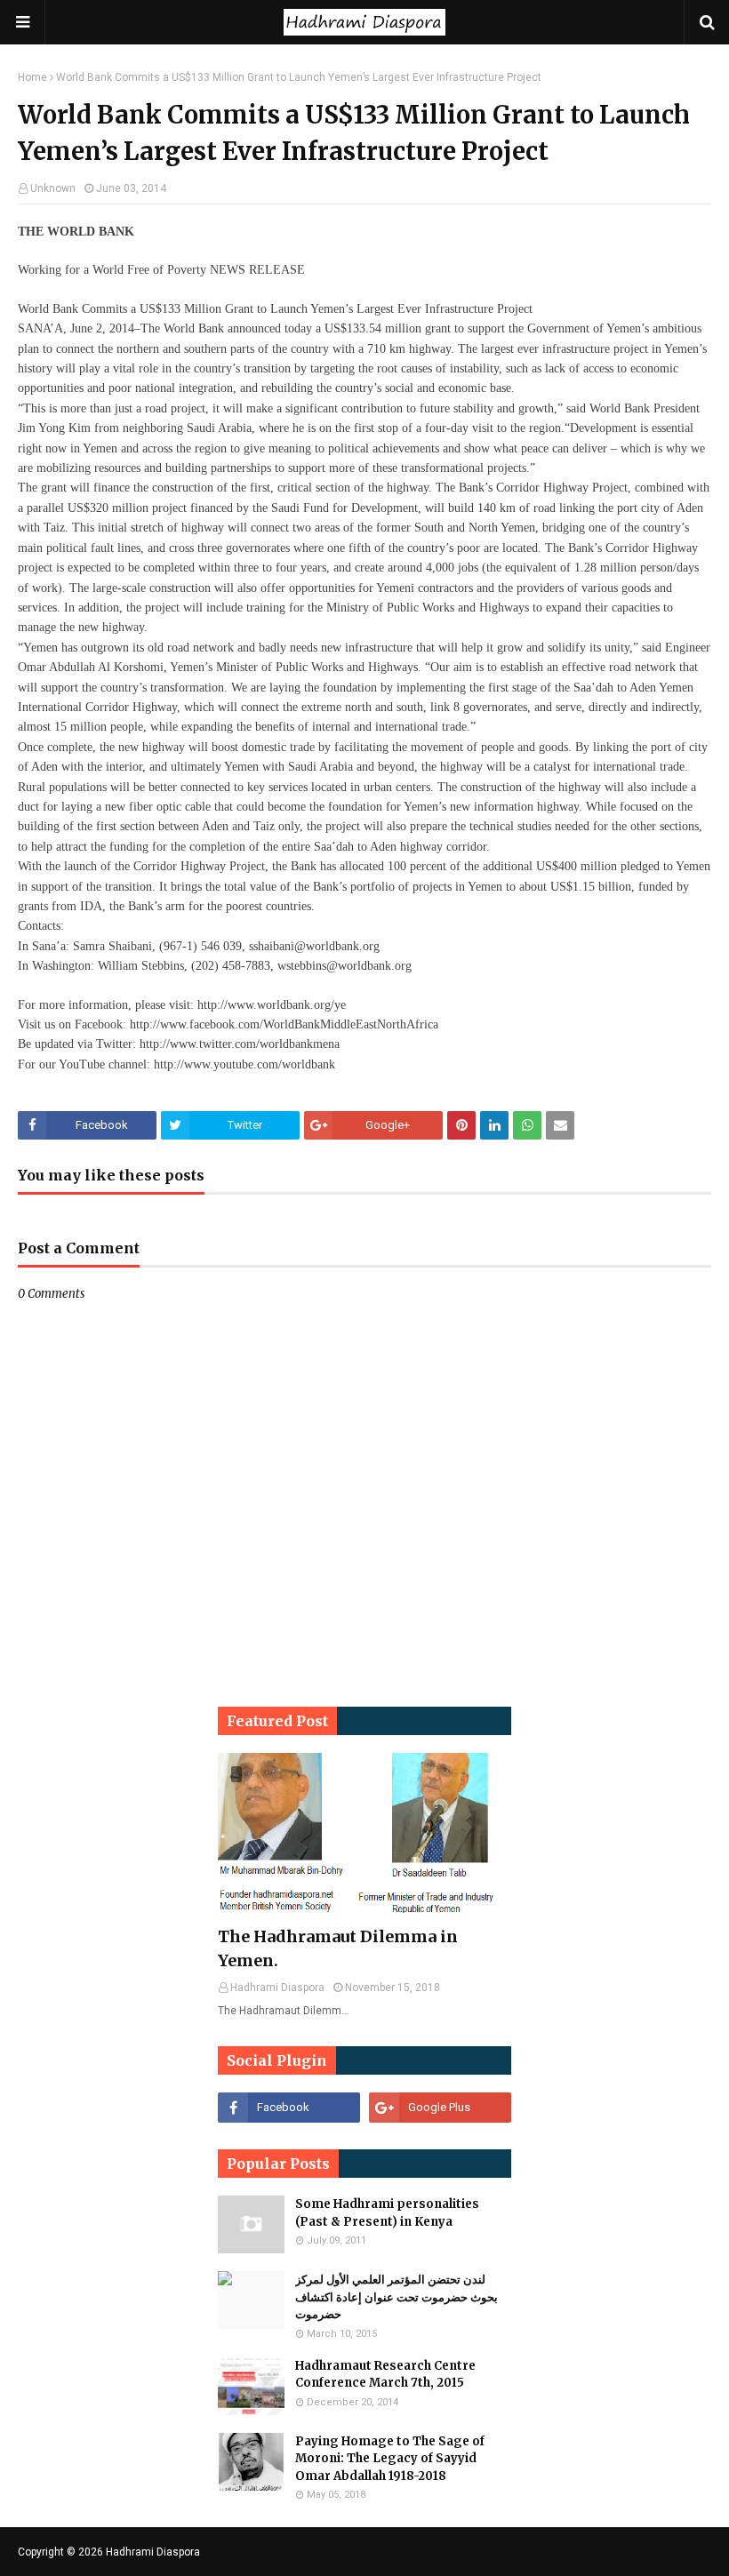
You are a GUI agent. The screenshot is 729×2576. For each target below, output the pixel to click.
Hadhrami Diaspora (153, 2552)
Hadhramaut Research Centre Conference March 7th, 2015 (385, 2375)
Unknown (53, 188)
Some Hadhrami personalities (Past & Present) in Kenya (387, 2213)
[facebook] (289, 2108)
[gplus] (440, 2108)
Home (32, 77)
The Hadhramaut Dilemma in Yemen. (338, 1948)
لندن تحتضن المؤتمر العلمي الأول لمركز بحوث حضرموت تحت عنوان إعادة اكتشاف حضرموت (397, 2297)
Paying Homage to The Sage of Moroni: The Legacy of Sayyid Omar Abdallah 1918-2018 (390, 2459)
